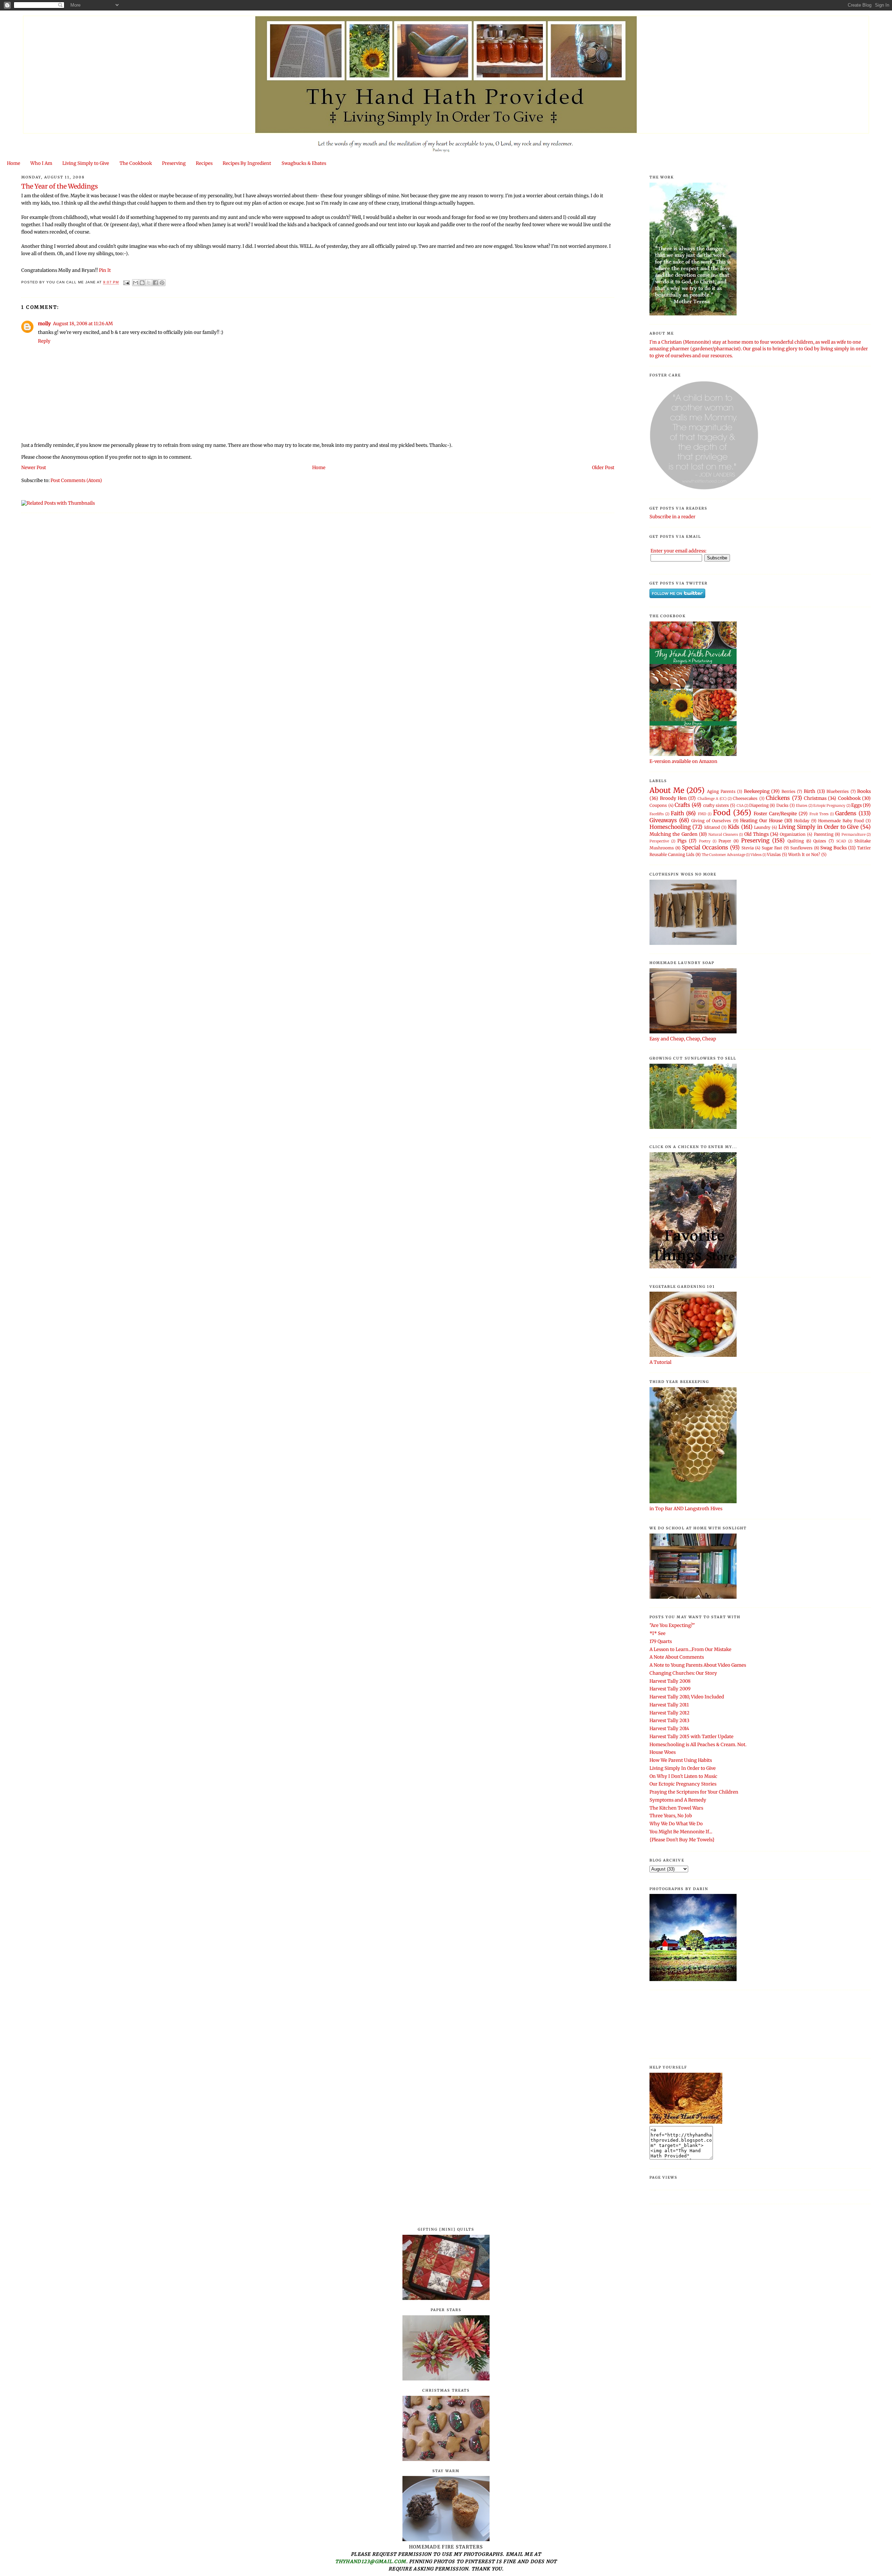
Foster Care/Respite (775, 814)
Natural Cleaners (723, 835)
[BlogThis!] (142, 283)
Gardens (846, 813)
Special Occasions (705, 847)
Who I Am (41, 163)
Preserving (174, 163)
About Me (667, 790)
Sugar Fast (772, 848)
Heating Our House (761, 821)
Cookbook (849, 798)
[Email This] (136, 283)
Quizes (820, 841)
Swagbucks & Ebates (304, 163)
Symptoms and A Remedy (678, 1800)
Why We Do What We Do (676, 1824)
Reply (44, 341)
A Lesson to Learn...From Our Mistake (690, 1649)
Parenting (824, 834)
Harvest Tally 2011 (669, 1705)
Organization (793, 834)
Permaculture (853, 835)
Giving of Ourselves (711, 821)
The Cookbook (136, 163)
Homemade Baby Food (841, 821)
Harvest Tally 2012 (670, 1713)
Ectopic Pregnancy (829, 806)
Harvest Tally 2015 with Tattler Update (691, 1737)
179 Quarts (661, 1641)
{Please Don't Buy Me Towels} (682, 1840)
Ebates (802, 806)
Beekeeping (757, 791)
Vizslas (774, 854)
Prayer (725, 841)
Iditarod (712, 827)
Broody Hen (673, 798)
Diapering (759, 805)
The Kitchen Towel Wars (676, 1808)
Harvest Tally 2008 (670, 1681)
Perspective (659, 841)
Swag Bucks (833, 848)
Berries (789, 791)
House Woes (663, 1752)
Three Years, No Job (671, 1816)
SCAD (841, 841)
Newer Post (34, 468)
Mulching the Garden (673, 834)
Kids (734, 827)
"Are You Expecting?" (672, 1625)
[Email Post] (126, 282)
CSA (740, 806)
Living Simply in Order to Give (818, 827)
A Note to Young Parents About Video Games (698, 1665)
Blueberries (838, 791)
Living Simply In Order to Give (683, 1768)
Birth (810, 791)
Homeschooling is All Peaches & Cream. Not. (698, 1745)
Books (864, 791)
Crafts (682, 805)
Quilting (796, 841)
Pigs (682, 841)
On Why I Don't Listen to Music (683, 1776)
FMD (702, 814)
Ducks (782, 805)
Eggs (856, 805)
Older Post (603, 468)
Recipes (204, 163)
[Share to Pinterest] (162, 283)
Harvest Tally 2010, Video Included (687, 1697)
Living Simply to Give (86, 163)
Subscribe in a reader (672, 517)
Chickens (778, 798)
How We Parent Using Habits (681, 1760)
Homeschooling (670, 827)
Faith (677, 813)
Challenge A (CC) (712, 799)
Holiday (802, 821)
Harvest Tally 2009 (670, 1689)
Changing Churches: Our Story (683, 1673)
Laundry (762, 827)
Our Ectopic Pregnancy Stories (683, 1784)
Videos (756, 855)
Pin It (105, 270)
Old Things (756, 834)
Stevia (748, 848)
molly (44, 324)
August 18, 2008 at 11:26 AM (83, 324)
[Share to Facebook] (155, 283)
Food (722, 813)
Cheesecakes (745, 798)
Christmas (815, 798)
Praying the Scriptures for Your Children (694, 1792)
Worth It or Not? (804, 854)
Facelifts (657, 814)
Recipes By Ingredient (247, 163)
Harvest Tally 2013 (669, 1721)
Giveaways (663, 820)
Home (14, 163)
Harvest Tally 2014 (669, 1729)
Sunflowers (801, 848)
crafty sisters (716, 805)
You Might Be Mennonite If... (681, 1832)
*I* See (658, 1633)
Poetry (705, 841)
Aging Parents (721, 791)
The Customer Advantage (724, 855)
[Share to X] (149, 283)
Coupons (658, 805)
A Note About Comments (677, 1657)
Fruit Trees (819, 814)
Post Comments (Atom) (76, 480)
